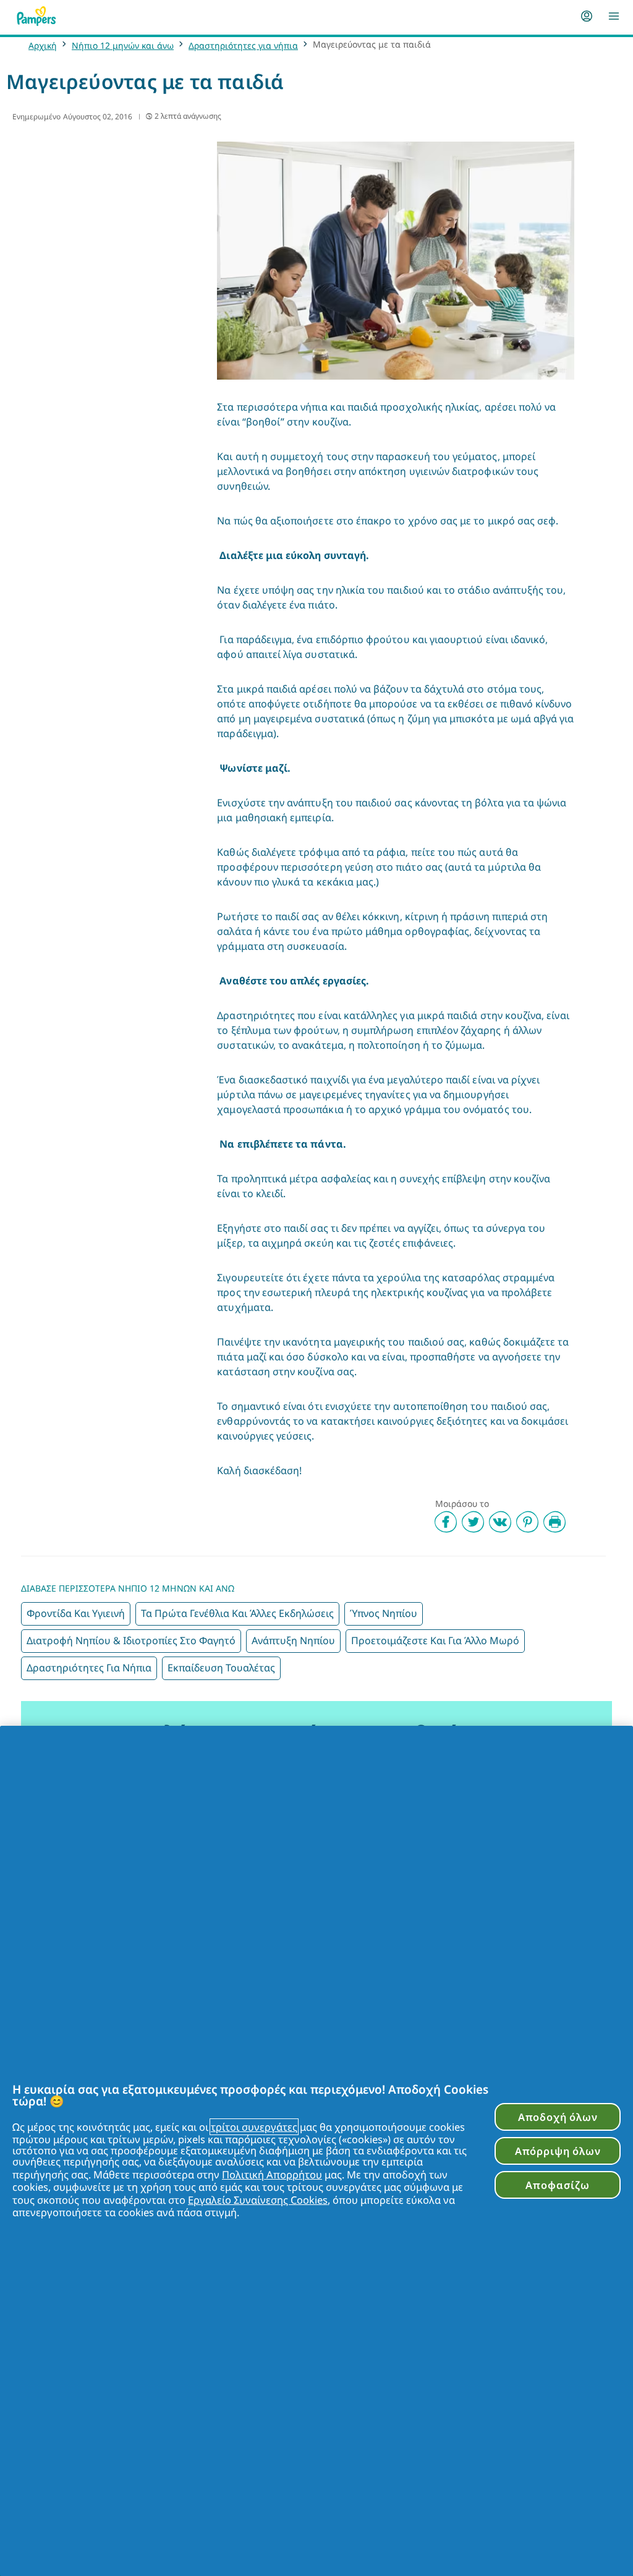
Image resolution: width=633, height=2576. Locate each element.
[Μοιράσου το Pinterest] (527, 1522)
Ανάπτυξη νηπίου (293, 1640)
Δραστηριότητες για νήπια (243, 45)
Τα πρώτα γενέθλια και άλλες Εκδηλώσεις (237, 1613)
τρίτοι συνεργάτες (254, 2127)
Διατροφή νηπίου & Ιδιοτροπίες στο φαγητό (131, 1640)
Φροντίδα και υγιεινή (76, 1613)
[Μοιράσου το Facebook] (446, 1522)
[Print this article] (554, 1522)
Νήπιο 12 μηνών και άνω (123, 45)
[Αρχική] (36, 16)
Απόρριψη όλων (558, 2151)
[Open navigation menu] (614, 16)
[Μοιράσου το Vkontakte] (500, 1522)
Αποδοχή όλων (558, 2117)
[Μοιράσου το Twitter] (473, 1522)
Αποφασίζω (557, 2185)
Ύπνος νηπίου (384, 1613)
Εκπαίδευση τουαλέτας (221, 1668)
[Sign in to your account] (587, 16)
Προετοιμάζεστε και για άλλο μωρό (435, 1640)
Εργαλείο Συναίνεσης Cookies (258, 2200)
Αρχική (43, 45)
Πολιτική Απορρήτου (272, 2174)
